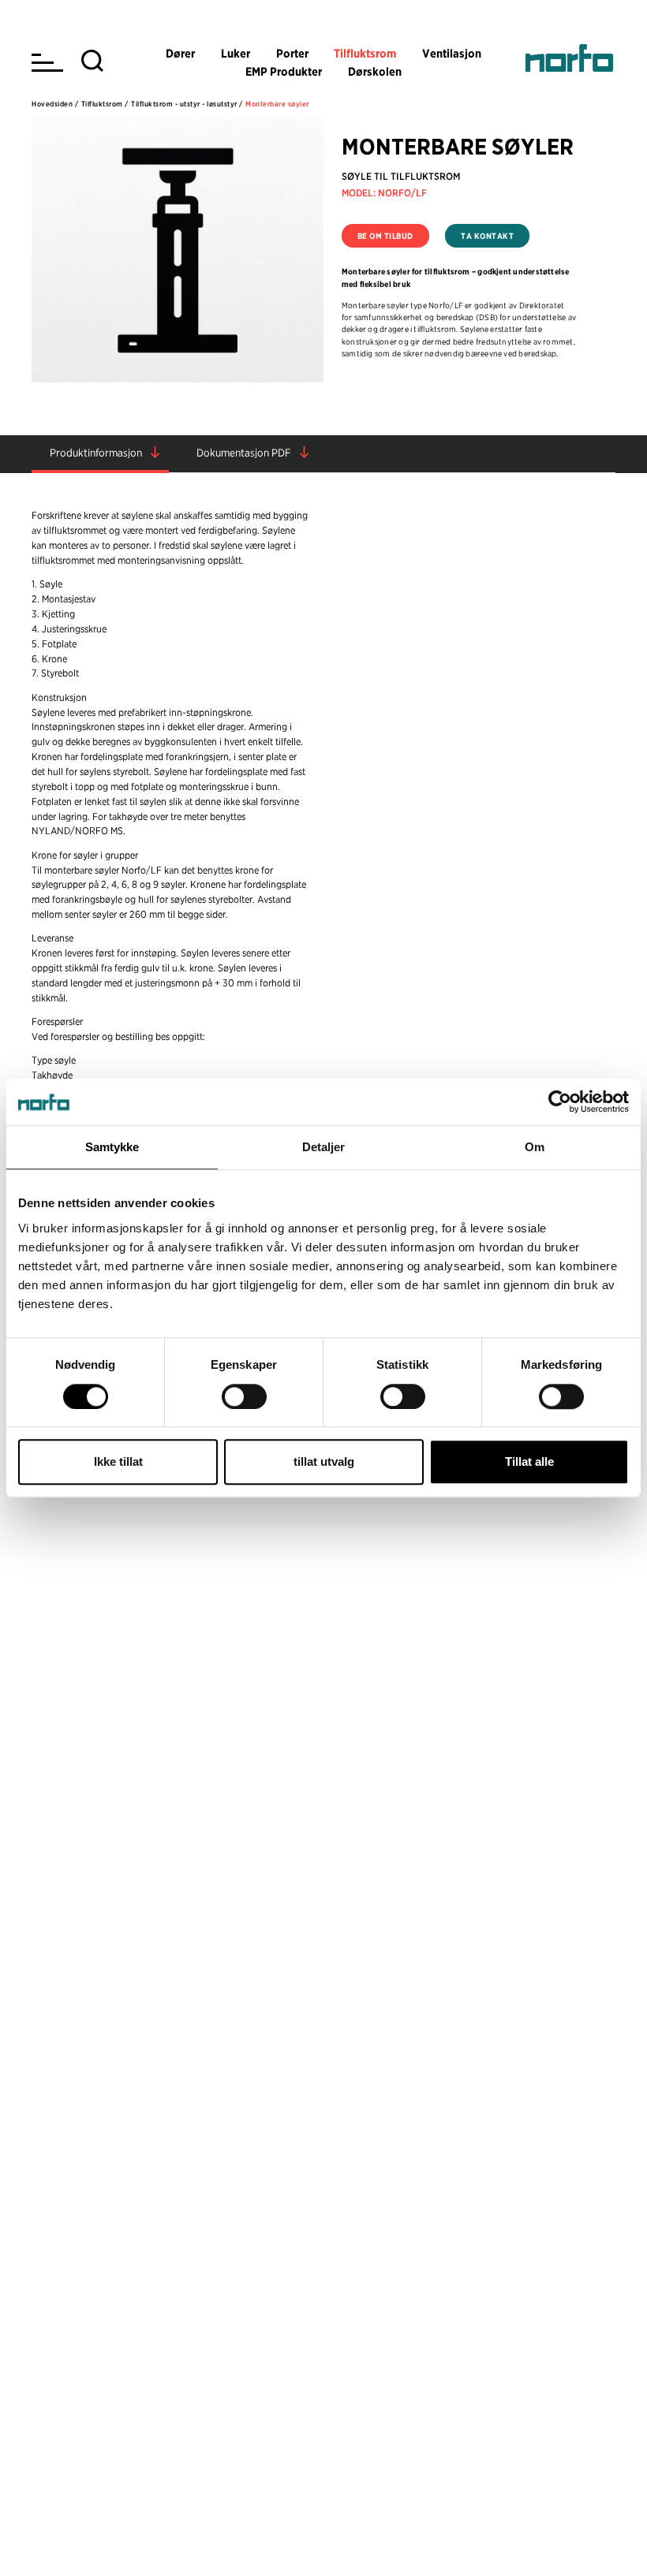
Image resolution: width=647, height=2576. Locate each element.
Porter (292, 54)
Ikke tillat (118, 1461)
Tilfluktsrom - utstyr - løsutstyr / (187, 104)
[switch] (244, 1396)
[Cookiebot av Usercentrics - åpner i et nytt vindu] (560, 1102)
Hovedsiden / (55, 104)
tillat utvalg (324, 1461)
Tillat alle (529, 1461)
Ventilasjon (452, 54)
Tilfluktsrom (365, 54)
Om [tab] (535, 1148)
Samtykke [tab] (112, 1148)
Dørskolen (375, 72)
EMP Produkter (284, 72)
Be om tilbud (385, 236)
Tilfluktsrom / (105, 104)
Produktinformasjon (96, 453)
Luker (236, 54)
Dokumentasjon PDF (244, 453)
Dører (180, 54)
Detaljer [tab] (324, 1148)
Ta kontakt (487, 236)
